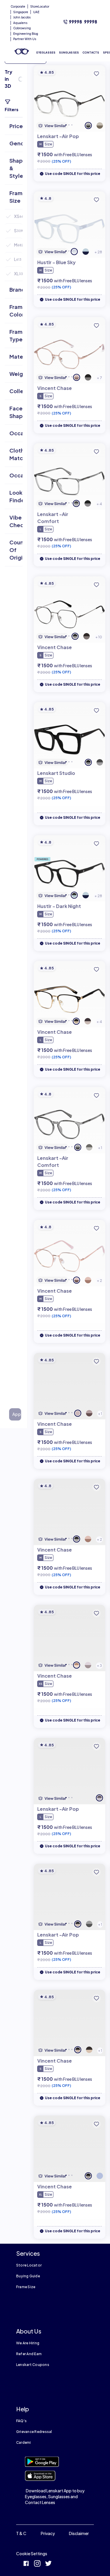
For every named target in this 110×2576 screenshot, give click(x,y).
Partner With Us (25, 39)
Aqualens (20, 23)
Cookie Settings (32, 2553)
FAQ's (21, 2421)
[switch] (21, 79)
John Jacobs (22, 17)
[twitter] (48, 2564)
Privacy (48, 2533)
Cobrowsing (22, 28)
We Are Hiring (28, 2343)
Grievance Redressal (34, 2432)
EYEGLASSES (46, 53)
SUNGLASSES (69, 53)
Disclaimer (79, 2533)
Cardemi (24, 2442)
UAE (36, 12)
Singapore (21, 12)
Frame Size (26, 2287)
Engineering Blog (26, 34)
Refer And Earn (29, 2354)
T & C (21, 2533)
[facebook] (26, 2564)
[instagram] (37, 2564)
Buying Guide (28, 2276)
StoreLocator (40, 6)
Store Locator (29, 2265)
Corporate (18, 6)
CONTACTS (91, 53)
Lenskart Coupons (33, 2365)
